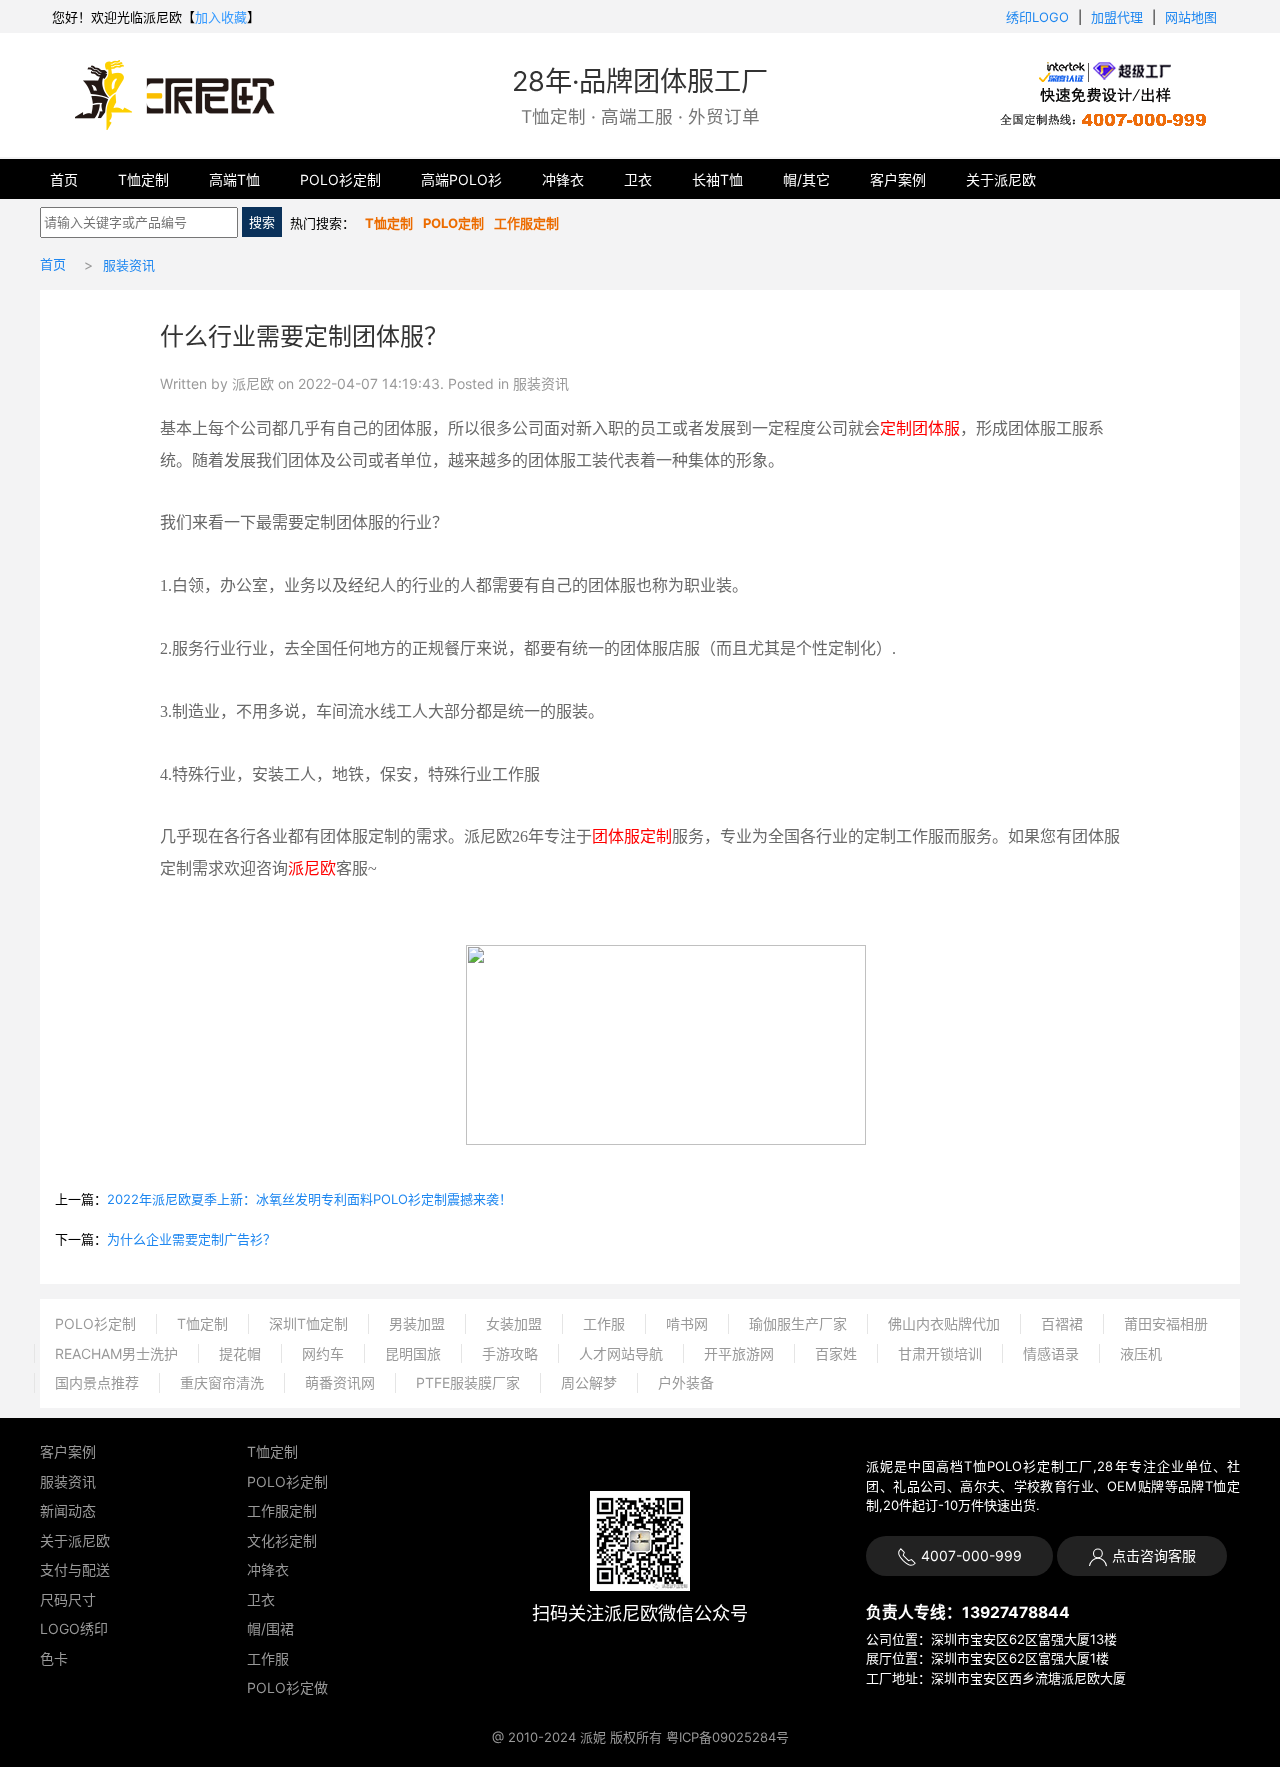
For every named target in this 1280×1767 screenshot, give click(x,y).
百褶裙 (1062, 1323)
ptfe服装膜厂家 (468, 1382)
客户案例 (898, 179)
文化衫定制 (282, 1540)
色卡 (54, 1658)
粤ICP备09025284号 (727, 1737)
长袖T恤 (717, 179)
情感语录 (1051, 1353)
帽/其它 (806, 179)
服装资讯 (129, 265)
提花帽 (240, 1353)
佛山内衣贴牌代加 (944, 1323)
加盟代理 (1117, 17)
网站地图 (1191, 17)
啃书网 (687, 1323)
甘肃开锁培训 (940, 1353)
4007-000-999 (969, 1555)
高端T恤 (234, 179)
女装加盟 (514, 1323)
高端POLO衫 (461, 179)
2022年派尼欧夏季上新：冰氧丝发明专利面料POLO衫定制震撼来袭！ (309, 1199)
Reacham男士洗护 (116, 1353)
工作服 (604, 1323)
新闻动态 (68, 1510)
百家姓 (836, 1353)
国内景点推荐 (97, 1382)
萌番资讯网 (340, 1382)
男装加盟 (417, 1323)
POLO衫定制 (340, 179)
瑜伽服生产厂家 (798, 1323)
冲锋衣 (563, 179)
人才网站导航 (621, 1353)
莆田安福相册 (1166, 1323)
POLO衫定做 (287, 1687)
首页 (64, 179)
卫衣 (638, 179)
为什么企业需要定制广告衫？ (191, 1239)
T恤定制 (143, 179)
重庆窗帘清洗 (222, 1382)
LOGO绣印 (74, 1628)
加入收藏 (221, 17)
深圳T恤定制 (308, 1323)
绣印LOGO (1037, 17)
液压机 (1141, 1353)
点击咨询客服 (1152, 1555)
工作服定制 (282, 1510)
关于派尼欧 (1001, 179)
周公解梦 (589, 1382)
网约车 (323, 1353)
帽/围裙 (270, 1628)
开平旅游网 (739, 1353)
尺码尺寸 (68, 1599)
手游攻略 (510, 1353)
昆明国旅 (413, 1353)
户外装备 (686, 1382)
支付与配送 (75, 1569)
